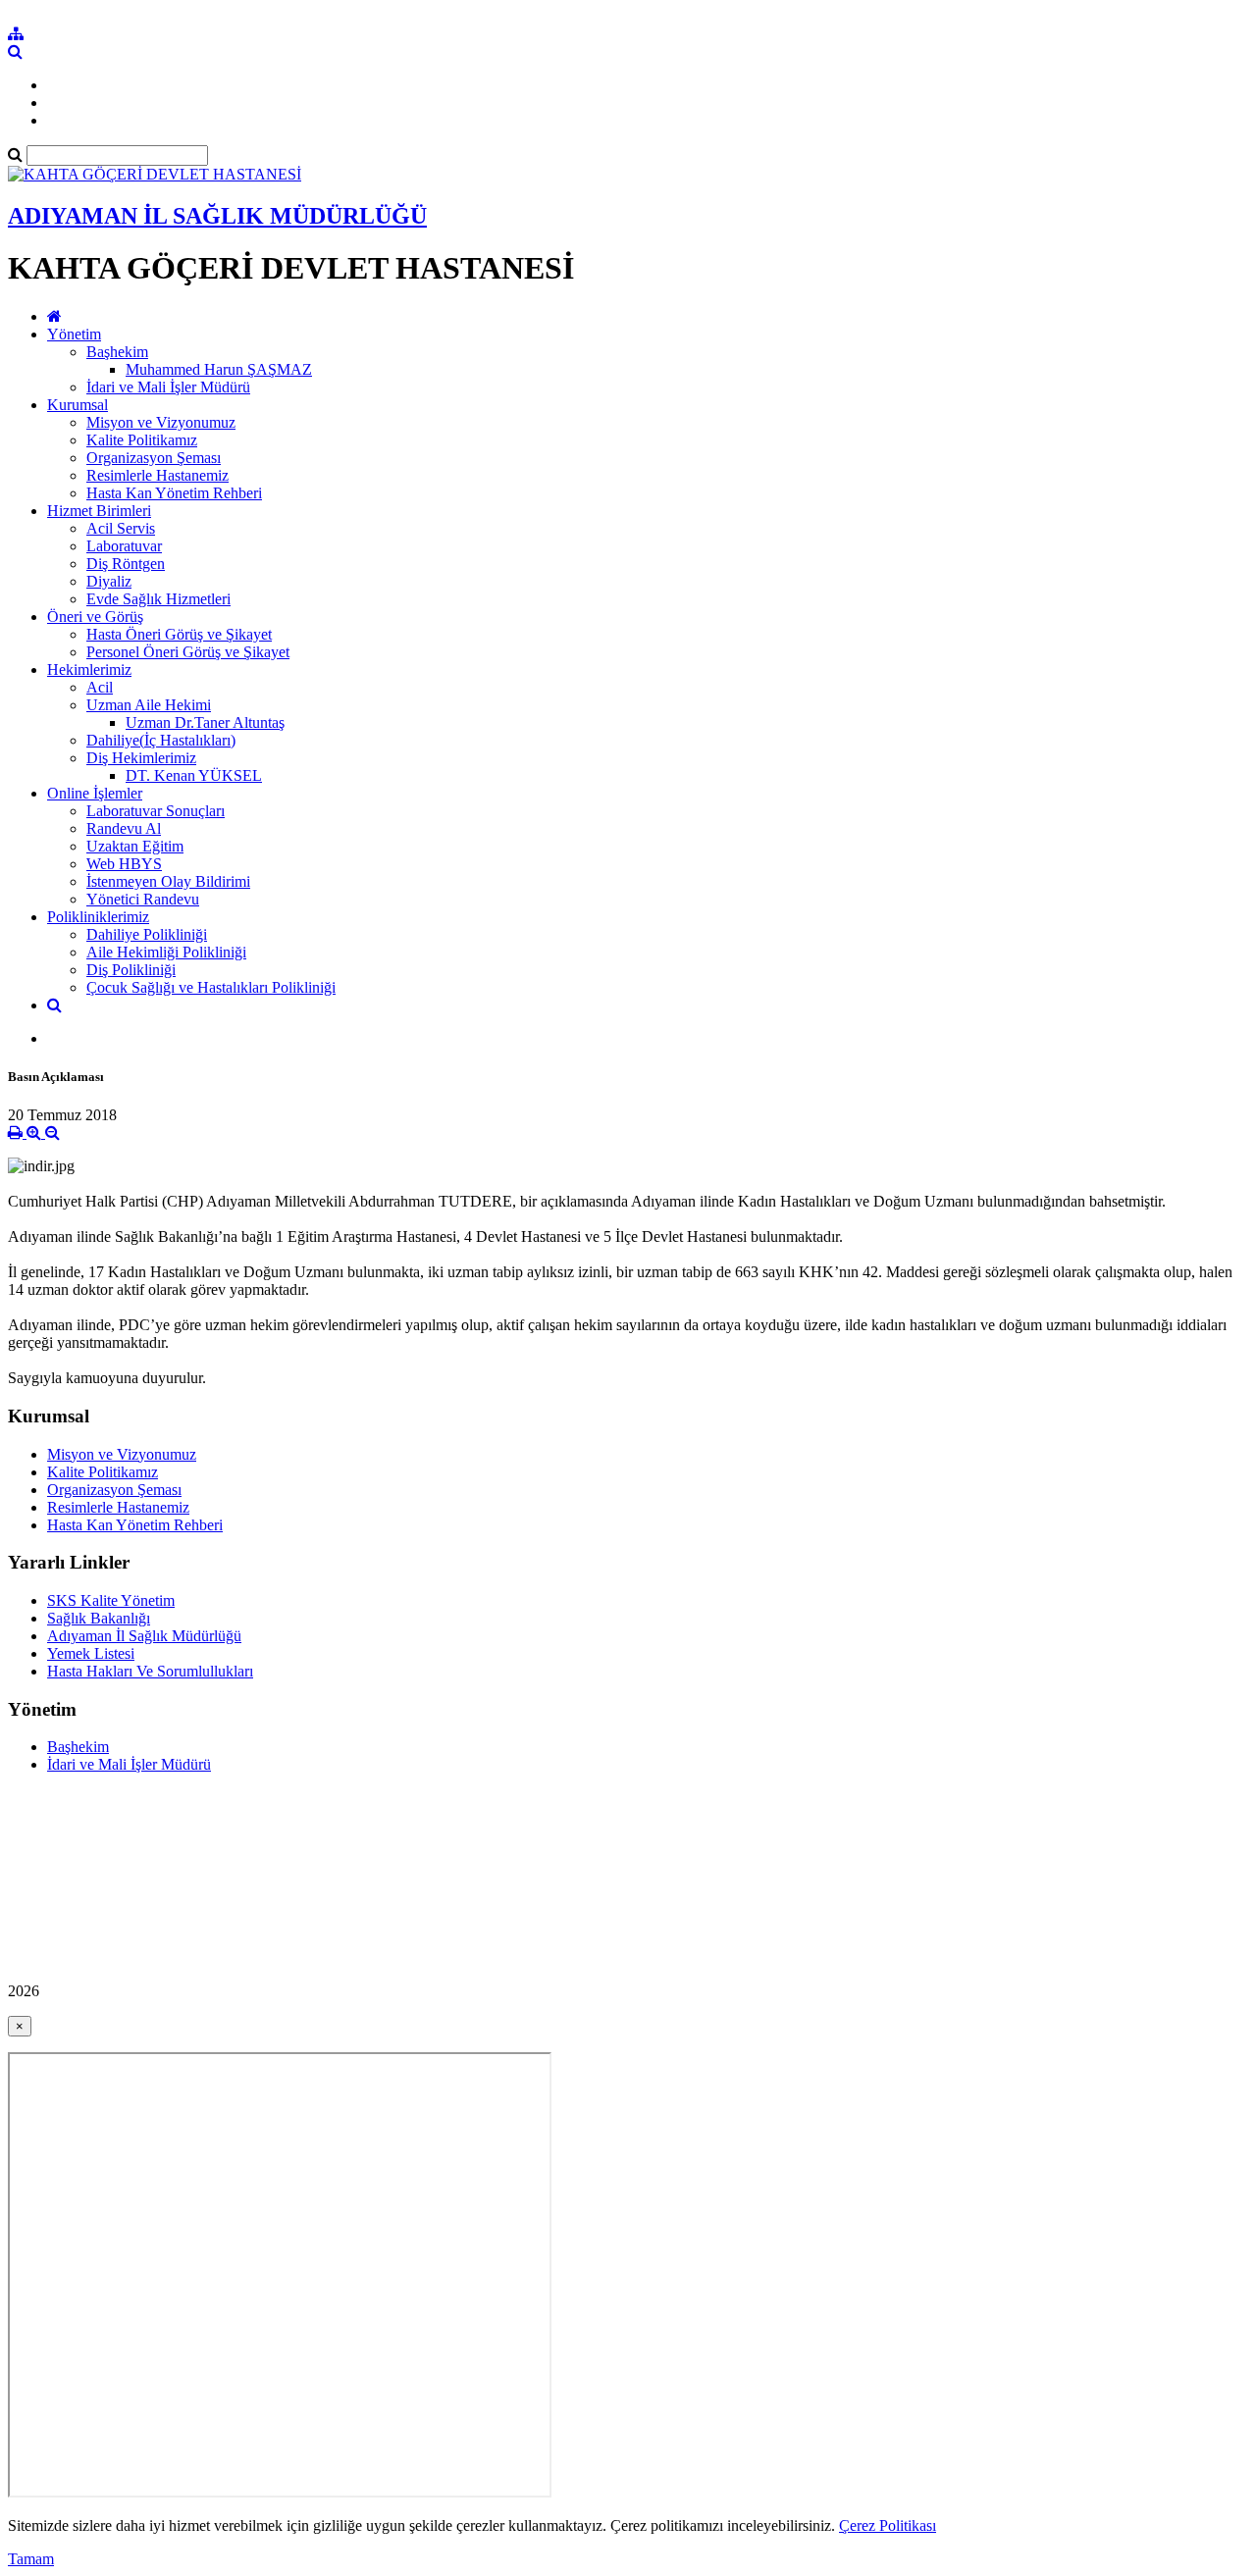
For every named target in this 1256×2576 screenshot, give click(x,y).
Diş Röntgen (126, 564)
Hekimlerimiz (89, 670)
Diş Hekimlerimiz (141, 758)
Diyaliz (109, 581)
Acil (100, 687)
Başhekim (117, 352)
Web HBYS (124, 864)
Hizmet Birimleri (99, 511)
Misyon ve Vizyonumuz (161, 422)
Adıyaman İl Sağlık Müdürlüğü (144, 1636)
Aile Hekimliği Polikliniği (166, 952)
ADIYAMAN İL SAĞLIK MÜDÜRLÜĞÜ (217, 216)
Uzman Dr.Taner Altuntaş (205, 722)
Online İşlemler (95, 793)
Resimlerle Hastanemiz (157, 475)
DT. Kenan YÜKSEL (194, 775)
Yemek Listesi (91, 1653)
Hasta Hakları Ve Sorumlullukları (150, 1671)
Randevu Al (124, 828)
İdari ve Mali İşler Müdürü (168, 387)
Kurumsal (78, 405)
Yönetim (74, 334)
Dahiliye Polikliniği (147, 934)
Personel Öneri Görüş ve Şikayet (188, 652)
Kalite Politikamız (142, 440)
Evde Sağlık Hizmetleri (158, 599)
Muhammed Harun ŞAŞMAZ (219, 369)
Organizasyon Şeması (154, 458)
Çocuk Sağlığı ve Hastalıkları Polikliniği (211, 987)
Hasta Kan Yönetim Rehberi (174, 493)
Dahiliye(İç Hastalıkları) (161, 740)
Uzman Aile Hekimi (149, 705)
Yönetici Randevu (143, 899)
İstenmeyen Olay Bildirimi (168, 881)
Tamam (31, 2559)
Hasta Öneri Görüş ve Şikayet (179, 634)
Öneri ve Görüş (95, 617)
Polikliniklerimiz (98, 917)
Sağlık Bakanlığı (99, 1618)
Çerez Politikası (888, 2525)
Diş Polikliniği (131, 970)
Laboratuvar (124, 546)
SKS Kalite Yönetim (111, 1600)
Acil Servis (121, 528)
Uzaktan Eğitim (135, 846)
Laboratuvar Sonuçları (156, 811)
